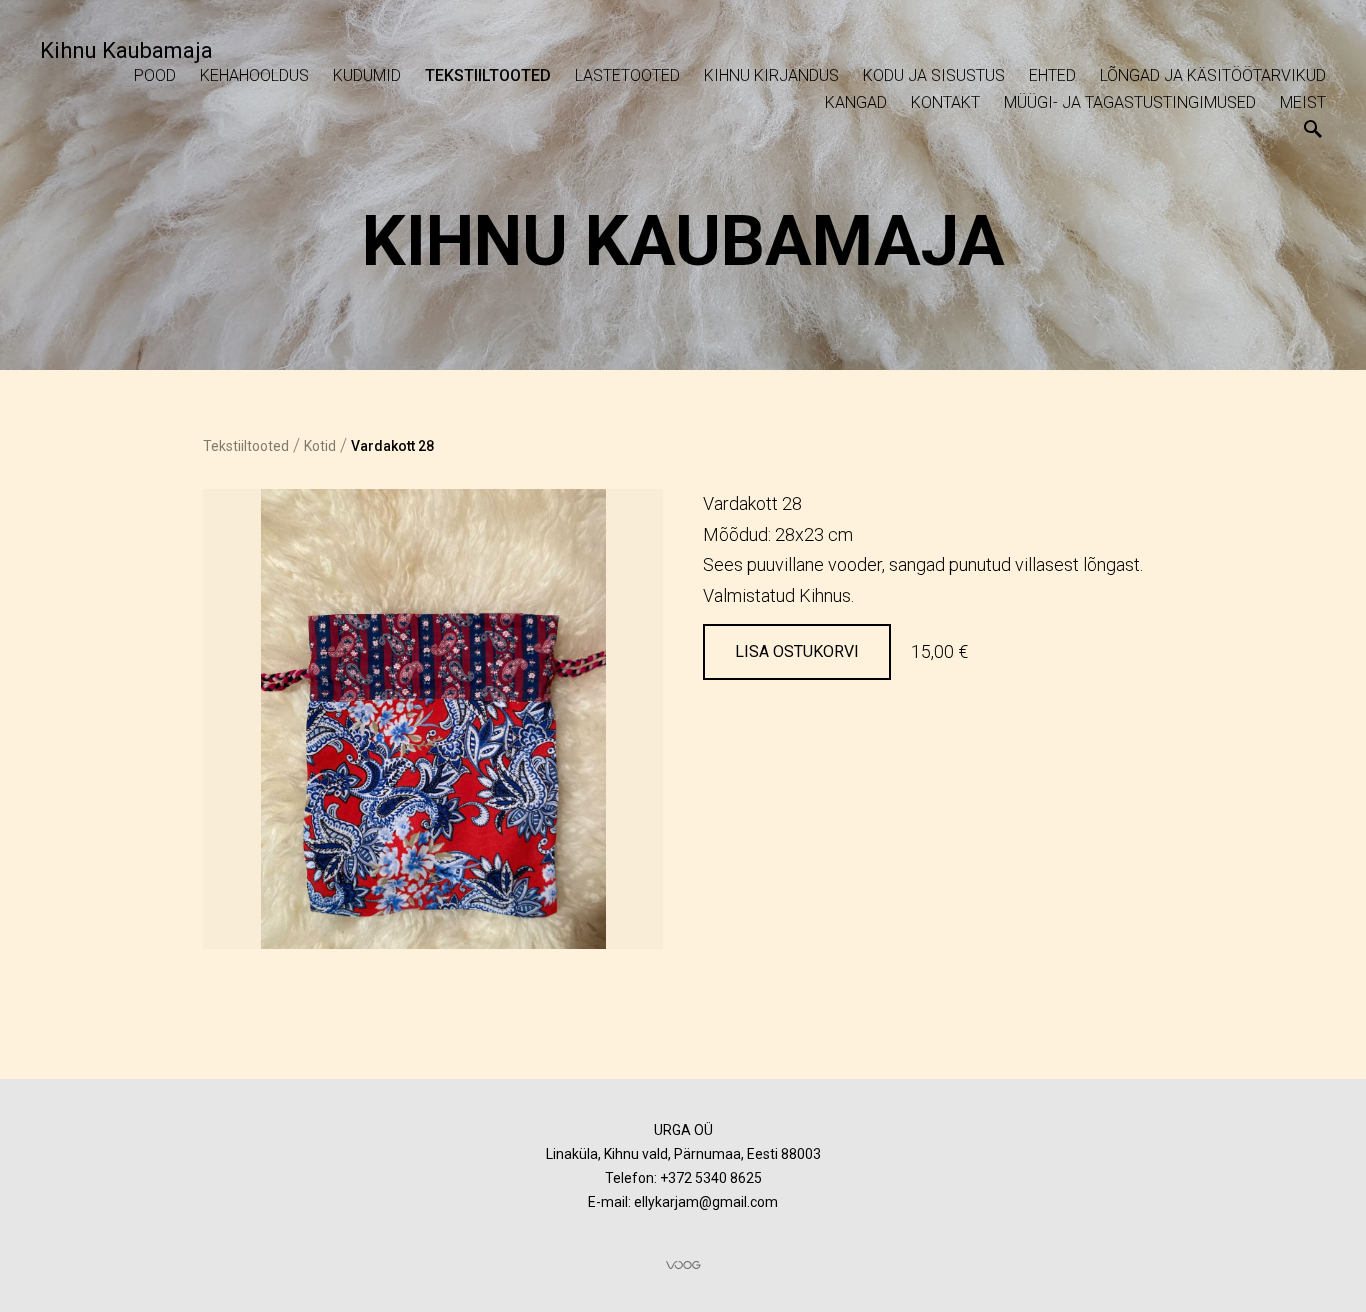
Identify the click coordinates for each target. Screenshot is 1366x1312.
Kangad (856, 102)
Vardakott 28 (392, 446)
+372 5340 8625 (711, 1178)
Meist (1303, 102)
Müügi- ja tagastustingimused (1130, 102)
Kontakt (945, 102)
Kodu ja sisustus (934, 75)
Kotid (320, 446)
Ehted (1052, 75)
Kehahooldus (254, 75)
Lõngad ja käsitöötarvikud (1213, 75)
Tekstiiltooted (488, 75)
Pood (155, 75)
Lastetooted (627, 75)
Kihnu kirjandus (771, 75)
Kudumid (367, 75)
